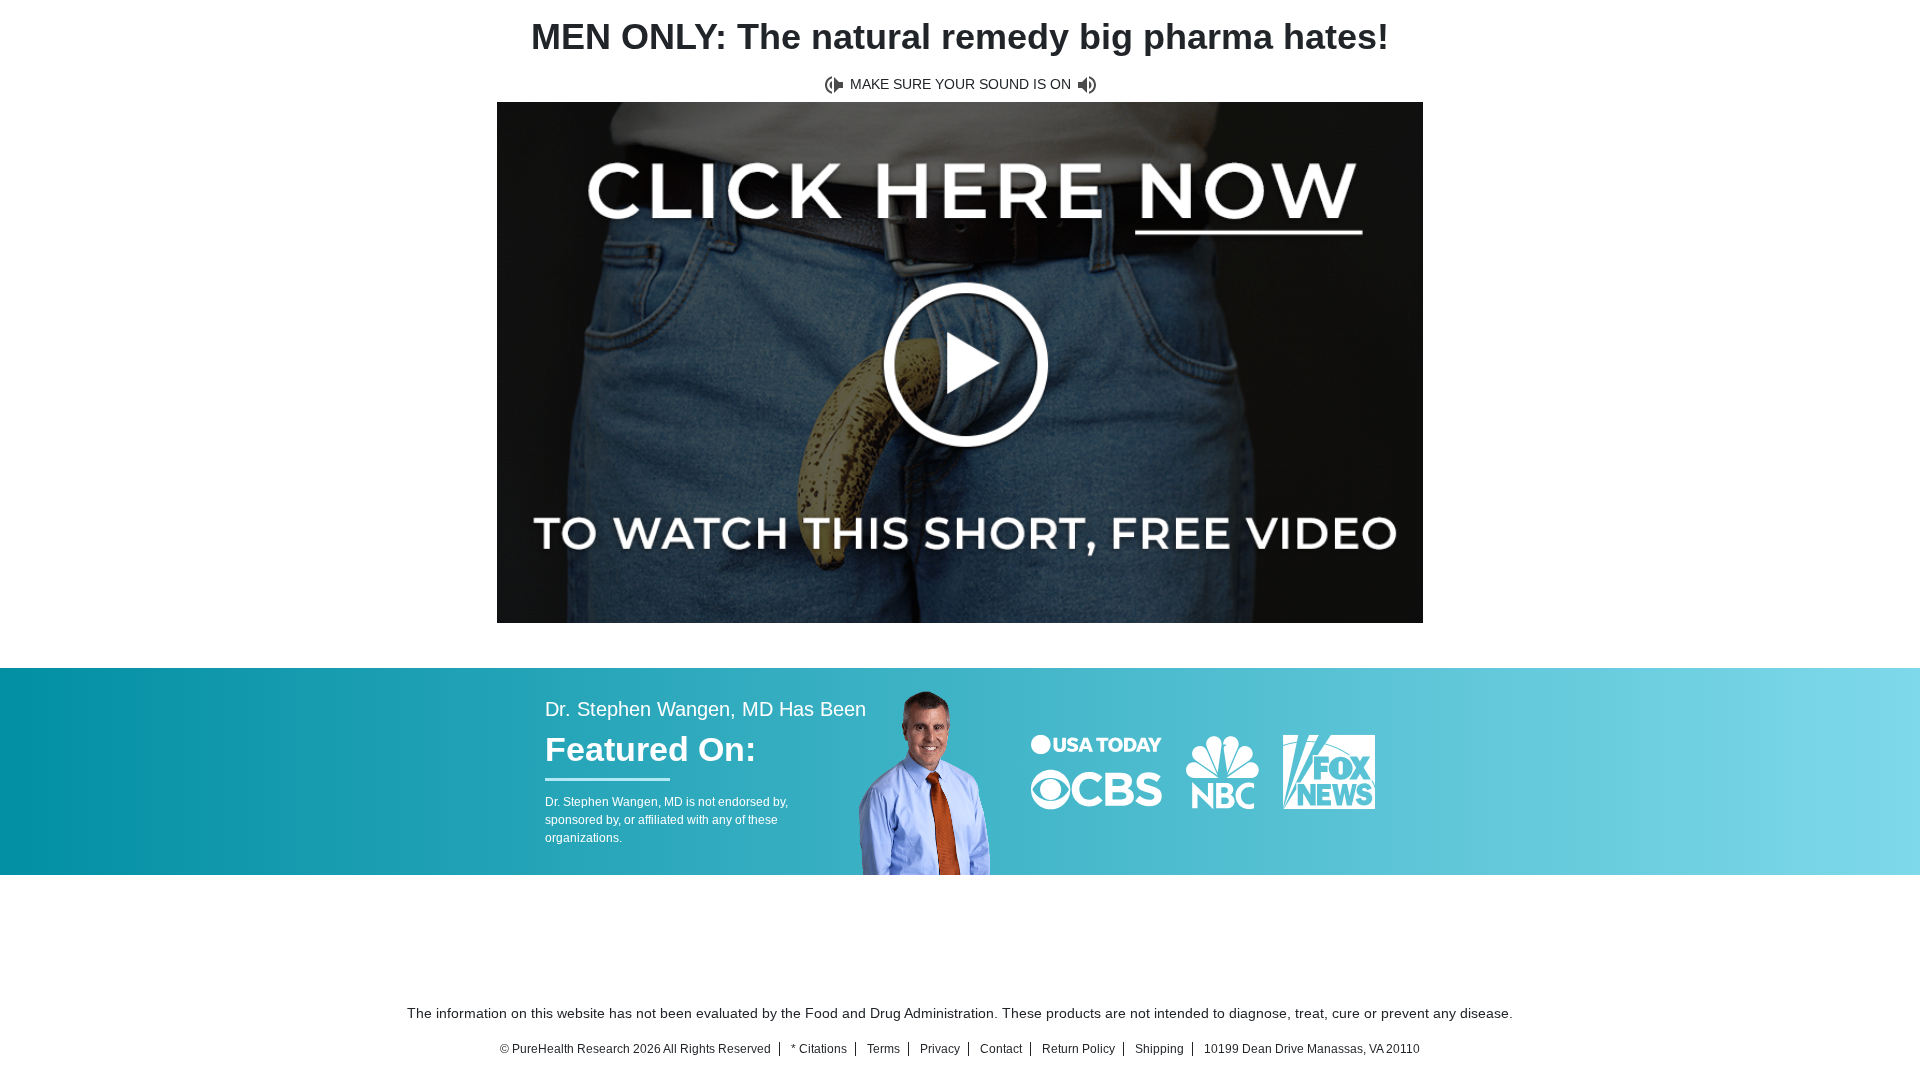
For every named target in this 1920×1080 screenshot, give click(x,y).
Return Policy (1078, 1049)
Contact (1001, 1049)
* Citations (819, 1049)
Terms (883, 1049)
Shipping (1159, 1049)
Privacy (940, 1049)
